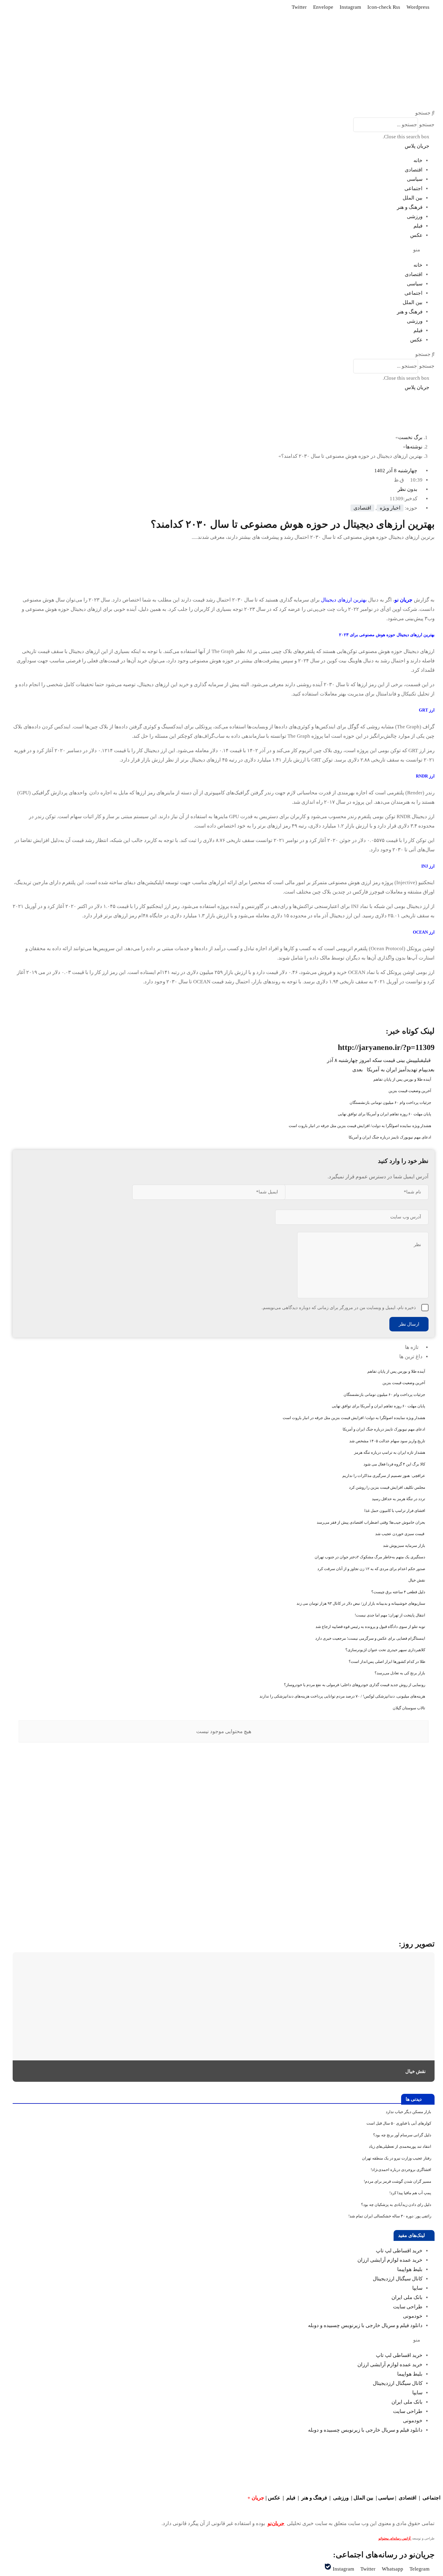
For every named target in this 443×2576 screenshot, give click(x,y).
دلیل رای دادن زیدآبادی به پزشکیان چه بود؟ (396, 2205)
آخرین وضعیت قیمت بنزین (410, 1091)
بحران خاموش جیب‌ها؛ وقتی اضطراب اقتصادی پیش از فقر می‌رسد (371, 1522)
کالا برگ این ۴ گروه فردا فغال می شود (394, 1464)
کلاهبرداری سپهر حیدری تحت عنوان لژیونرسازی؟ (385, 1650)
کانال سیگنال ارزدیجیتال (398, 2279)
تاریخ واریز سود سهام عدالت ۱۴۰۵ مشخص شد (387, 1441)
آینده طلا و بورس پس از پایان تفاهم (402, 1079)
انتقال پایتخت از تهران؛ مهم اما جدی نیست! (390, 1615)
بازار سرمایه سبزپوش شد (404, 1546)
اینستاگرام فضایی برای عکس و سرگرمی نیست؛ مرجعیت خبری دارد (370, 1638)
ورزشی (415, 217)
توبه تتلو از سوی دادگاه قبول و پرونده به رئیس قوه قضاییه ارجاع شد (370, 1627)
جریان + (256, 2498)
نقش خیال (417, 1580)
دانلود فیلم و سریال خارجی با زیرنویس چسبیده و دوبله (365, 2325)
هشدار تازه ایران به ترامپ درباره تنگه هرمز (390, 1452)
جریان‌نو (276, 2523)
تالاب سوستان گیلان (409, 1708)
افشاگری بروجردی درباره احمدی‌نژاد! (401, 2170)
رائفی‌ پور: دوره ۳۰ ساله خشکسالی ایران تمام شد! (390, 2216)
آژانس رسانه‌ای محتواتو (395, 2538)
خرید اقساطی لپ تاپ (399, 2251)
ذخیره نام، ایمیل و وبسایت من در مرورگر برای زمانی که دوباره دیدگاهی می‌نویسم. (339, 1308)
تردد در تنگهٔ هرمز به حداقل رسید (399, 1499)
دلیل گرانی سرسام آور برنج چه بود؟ (402, 2135)
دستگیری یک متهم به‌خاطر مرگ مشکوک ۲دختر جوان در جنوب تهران (370, 1557)
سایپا (417, 2288)
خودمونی (413, 2316)
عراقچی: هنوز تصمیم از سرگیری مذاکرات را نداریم (384, 1476)
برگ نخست (410, 437)
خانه (418, 160)
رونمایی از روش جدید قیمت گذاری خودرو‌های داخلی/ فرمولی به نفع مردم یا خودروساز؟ (355, 1685)
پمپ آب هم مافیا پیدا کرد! (410, 2193)
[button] (224, 113)
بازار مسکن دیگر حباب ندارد (408, 2112)
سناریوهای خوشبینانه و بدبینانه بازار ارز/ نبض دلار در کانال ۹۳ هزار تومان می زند (361, 1603)
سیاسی (415, 179)
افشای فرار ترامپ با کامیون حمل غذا (395, 1511)
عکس (416, 235)
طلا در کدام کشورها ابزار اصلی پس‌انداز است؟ (387, 1662)
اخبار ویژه (390, 508)
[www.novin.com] (389, 1879)
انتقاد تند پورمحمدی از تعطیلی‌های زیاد (400, 2146)
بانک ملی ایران (407, 2297)
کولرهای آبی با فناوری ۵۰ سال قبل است (399, 2123)
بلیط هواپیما (410, 2269)
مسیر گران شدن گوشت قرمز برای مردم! (397, 2181)
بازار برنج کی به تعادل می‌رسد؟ (400, 1673)
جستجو (427, 125)
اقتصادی (414, 170)
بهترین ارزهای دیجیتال (344, 600)
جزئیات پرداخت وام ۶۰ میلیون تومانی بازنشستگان (390, 1103)
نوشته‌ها (414, 447)
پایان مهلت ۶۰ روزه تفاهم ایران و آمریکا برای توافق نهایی (385, 1114)
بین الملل (413, 198)
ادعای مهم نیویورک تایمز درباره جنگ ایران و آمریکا (390, 1137)
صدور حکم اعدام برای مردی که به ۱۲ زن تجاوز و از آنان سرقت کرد (371, 1569)
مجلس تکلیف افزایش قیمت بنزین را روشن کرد (387, 1487)
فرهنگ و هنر (410, 207)
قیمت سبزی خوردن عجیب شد (400, 1534)
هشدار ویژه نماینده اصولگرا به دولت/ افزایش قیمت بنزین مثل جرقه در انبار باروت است (360, 1126)
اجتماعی (413, 188)
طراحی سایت (408, 2307)
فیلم (418, 226)
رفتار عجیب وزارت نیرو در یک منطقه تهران (397, 2158)
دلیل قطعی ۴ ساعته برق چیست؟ (398, 1592)
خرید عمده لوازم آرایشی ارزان (390, 2260)
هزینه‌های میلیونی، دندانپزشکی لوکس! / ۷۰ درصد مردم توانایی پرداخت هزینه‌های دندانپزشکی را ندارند (342, 1696)
